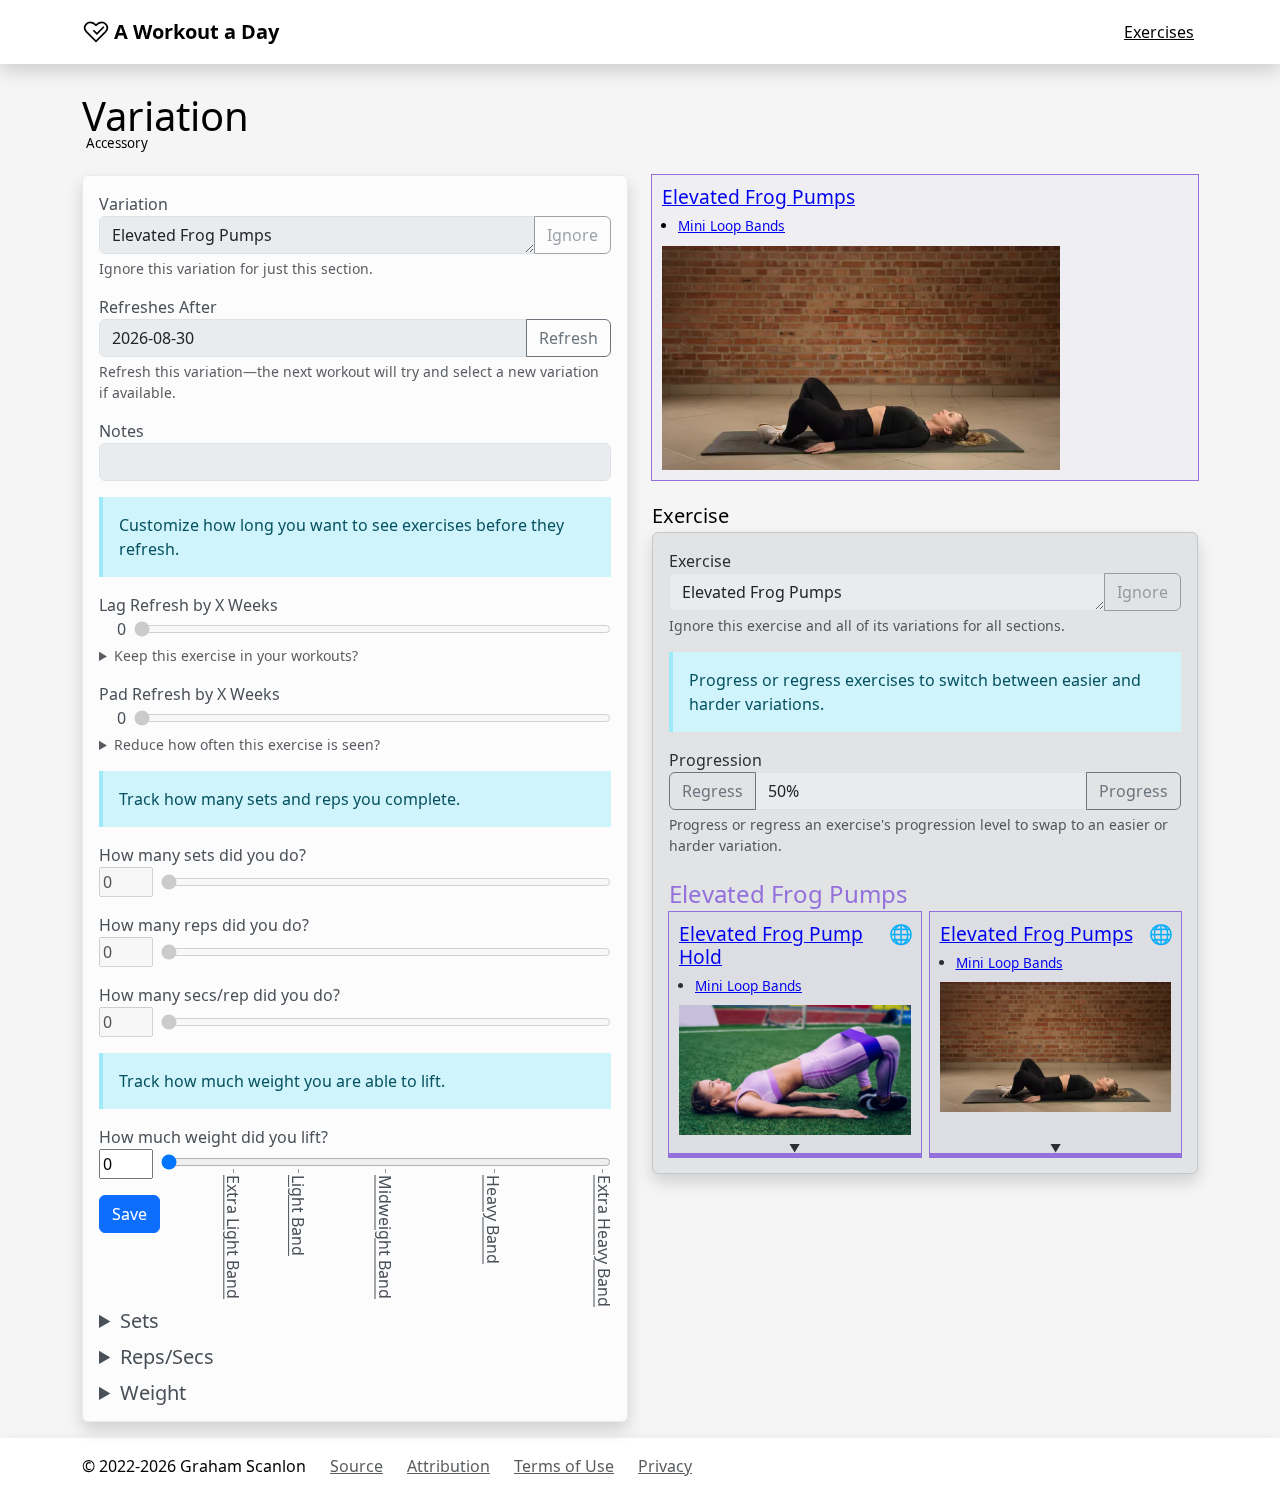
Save (129, 1214)
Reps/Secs (167, 1357)
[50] (208, 1175)
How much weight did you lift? (213, 1137)
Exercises (1159, 32)
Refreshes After (158, 307)
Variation (133, 204)
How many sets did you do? (202, 855)
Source (356, 1466)
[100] (247, 1175)
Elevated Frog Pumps (758, 196)
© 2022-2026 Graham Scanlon (194, 1466)
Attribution (448, 1466)
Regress (712, 791)
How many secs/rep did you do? (219, 995)
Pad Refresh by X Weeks (189, 694)
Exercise (700, 561)
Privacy (665, 1466)
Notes (121, 431)
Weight (153, 1393)
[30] (189, 1175)
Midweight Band (385, 1237)
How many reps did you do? (204, 925)
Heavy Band (493, 1219)
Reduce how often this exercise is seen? (247, 744)
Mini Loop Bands (731, 225)
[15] (170, 1175)
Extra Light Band (233, 1237)
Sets (139, 1321)
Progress (1133, 791)
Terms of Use (564, 1466)
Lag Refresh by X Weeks (188, 605)
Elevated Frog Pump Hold (771, 945)
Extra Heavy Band (604, 1241)
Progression (715, 760)
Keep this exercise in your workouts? (236, 655)
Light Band (298, 1215)
